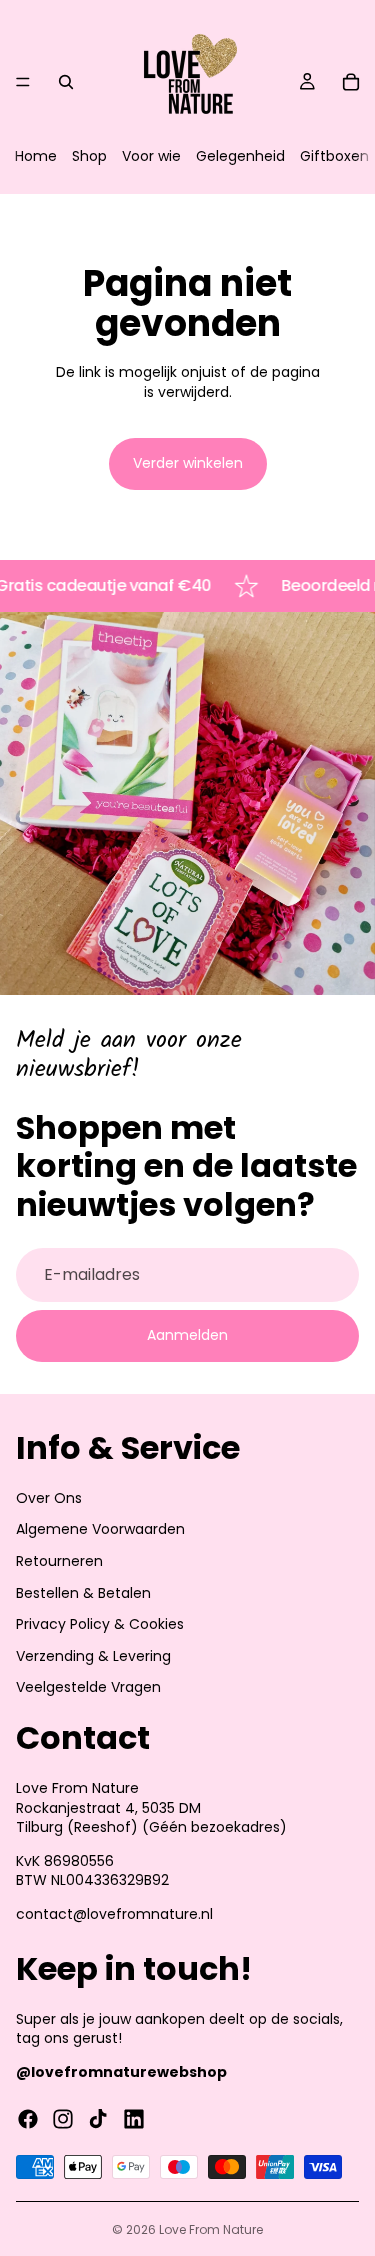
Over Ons (49, 1498)
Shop (89, 156)
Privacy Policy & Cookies (100, 1624)
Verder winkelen (188, 463)
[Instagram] (63, 2119)
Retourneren (59, 1561)
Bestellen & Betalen (83, 1593)
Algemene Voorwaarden (100, 1529)
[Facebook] (28, 2119)
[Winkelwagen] (351, 82)
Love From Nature (211, 2229)
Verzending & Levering (93, 1656)
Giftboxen (334, 156)
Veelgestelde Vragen (88, 1687)
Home (36, 156)
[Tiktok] (98, 2119)
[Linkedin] (134, 2119)
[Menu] (23, 82)
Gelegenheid (240, 156)
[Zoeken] (66, 82)
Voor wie (151, 156)
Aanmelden (187, 1335)
